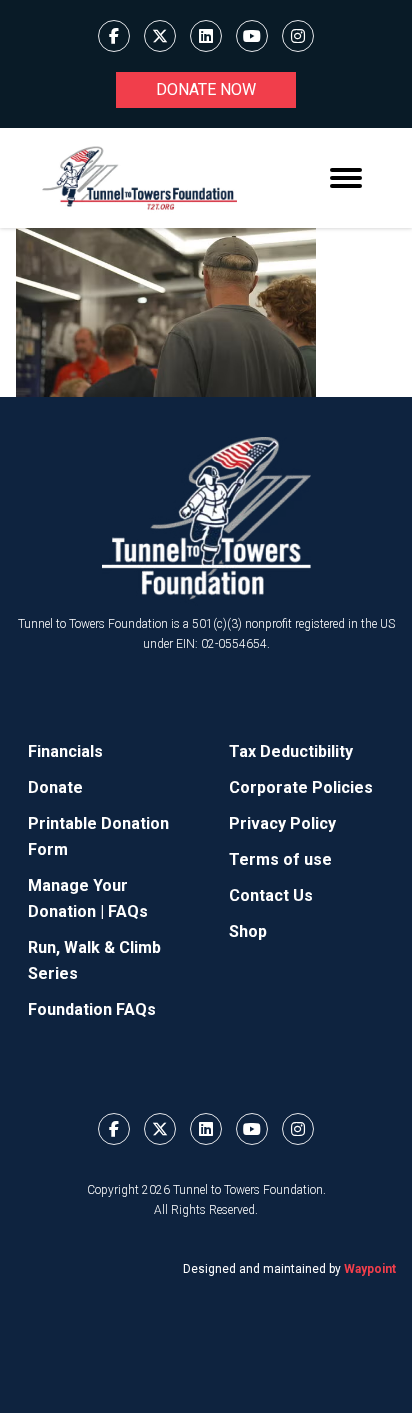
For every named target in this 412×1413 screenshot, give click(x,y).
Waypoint (370, 1269)
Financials (65, 751)
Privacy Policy (282, 823)
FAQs (128, 911)
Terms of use (280, 859)
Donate (55, 787)
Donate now (206, 89)
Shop (248, 931)
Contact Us (271, 895)
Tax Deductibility (291, 751)
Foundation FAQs (92, 1009)
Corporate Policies (301, 787)
